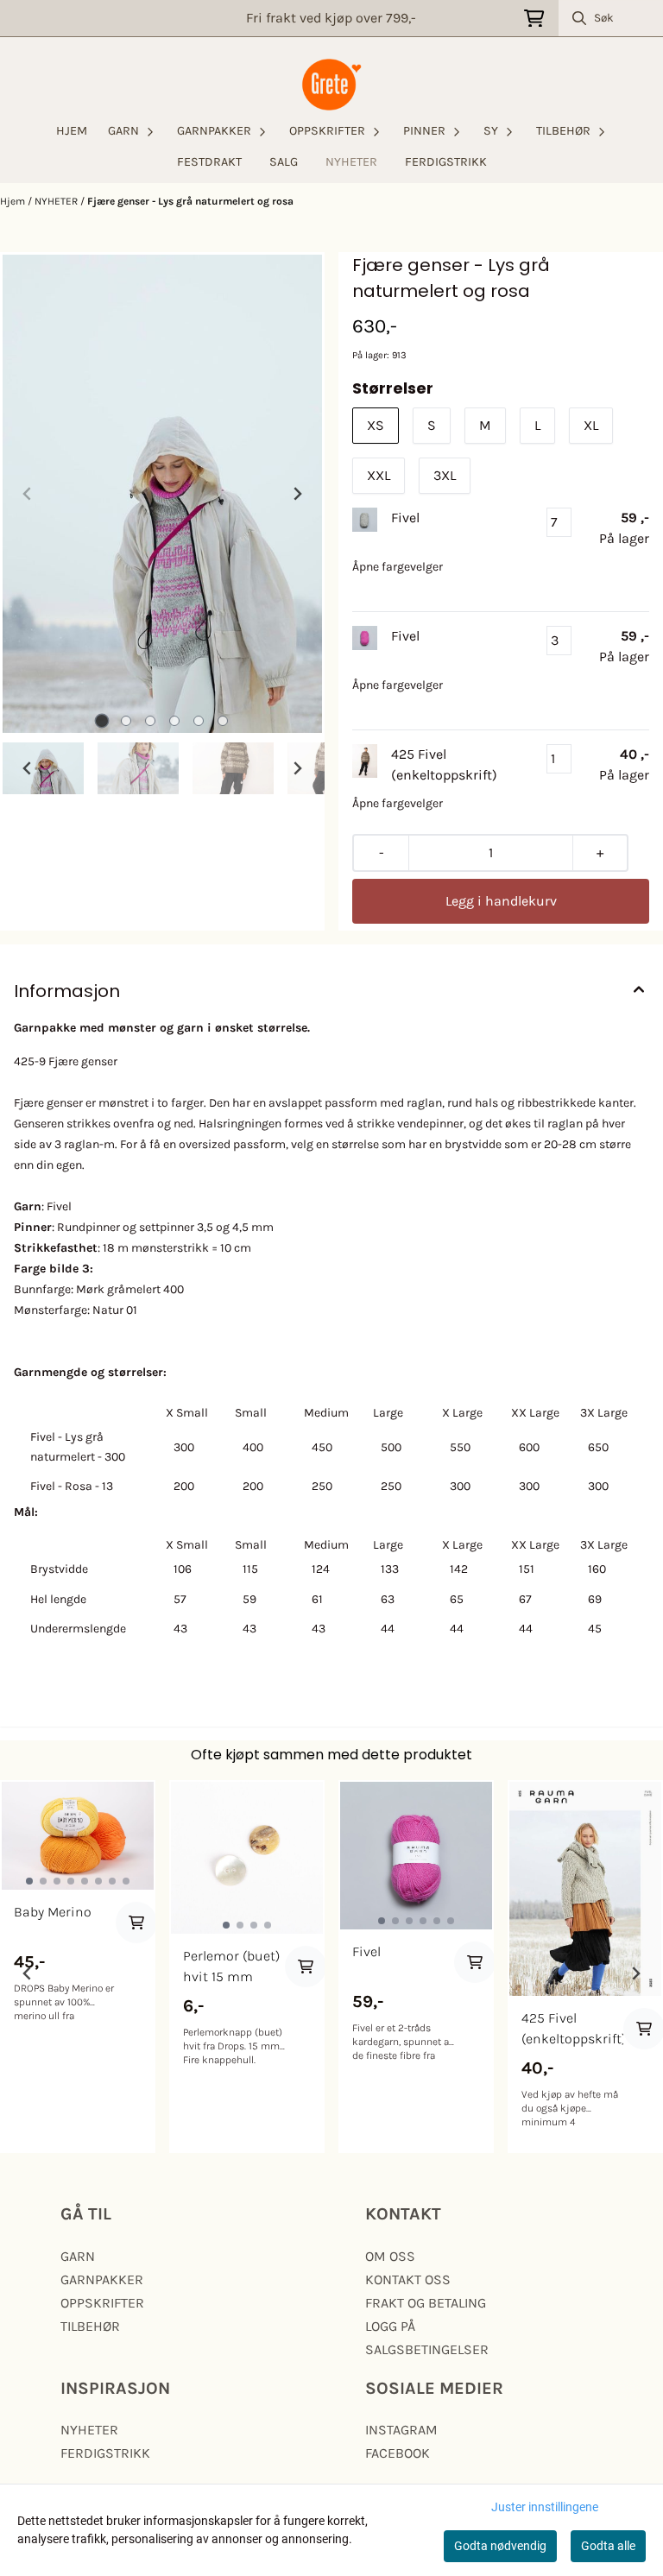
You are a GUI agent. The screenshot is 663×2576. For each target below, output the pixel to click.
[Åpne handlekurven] (534, 19)
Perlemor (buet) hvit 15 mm (231, 1966)
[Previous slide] (28, 494)
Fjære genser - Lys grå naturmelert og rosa (190, 201)
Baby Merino (53, 1912)
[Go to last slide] (28, 768)
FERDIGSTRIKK (446, 162)
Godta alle (608, 2546)
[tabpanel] (78, 1967)
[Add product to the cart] (136, 1923)
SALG (284, 162)
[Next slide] (297, 494)
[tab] (102, 721)
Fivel (366, 1951)
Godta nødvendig (500, 2546)
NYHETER (351, 162)
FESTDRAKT (209, 162)
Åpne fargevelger (398, 567)
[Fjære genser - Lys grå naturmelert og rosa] (162, 494)
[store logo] (331, 85)
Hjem (14, 201)
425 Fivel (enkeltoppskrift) (572, 2028)
